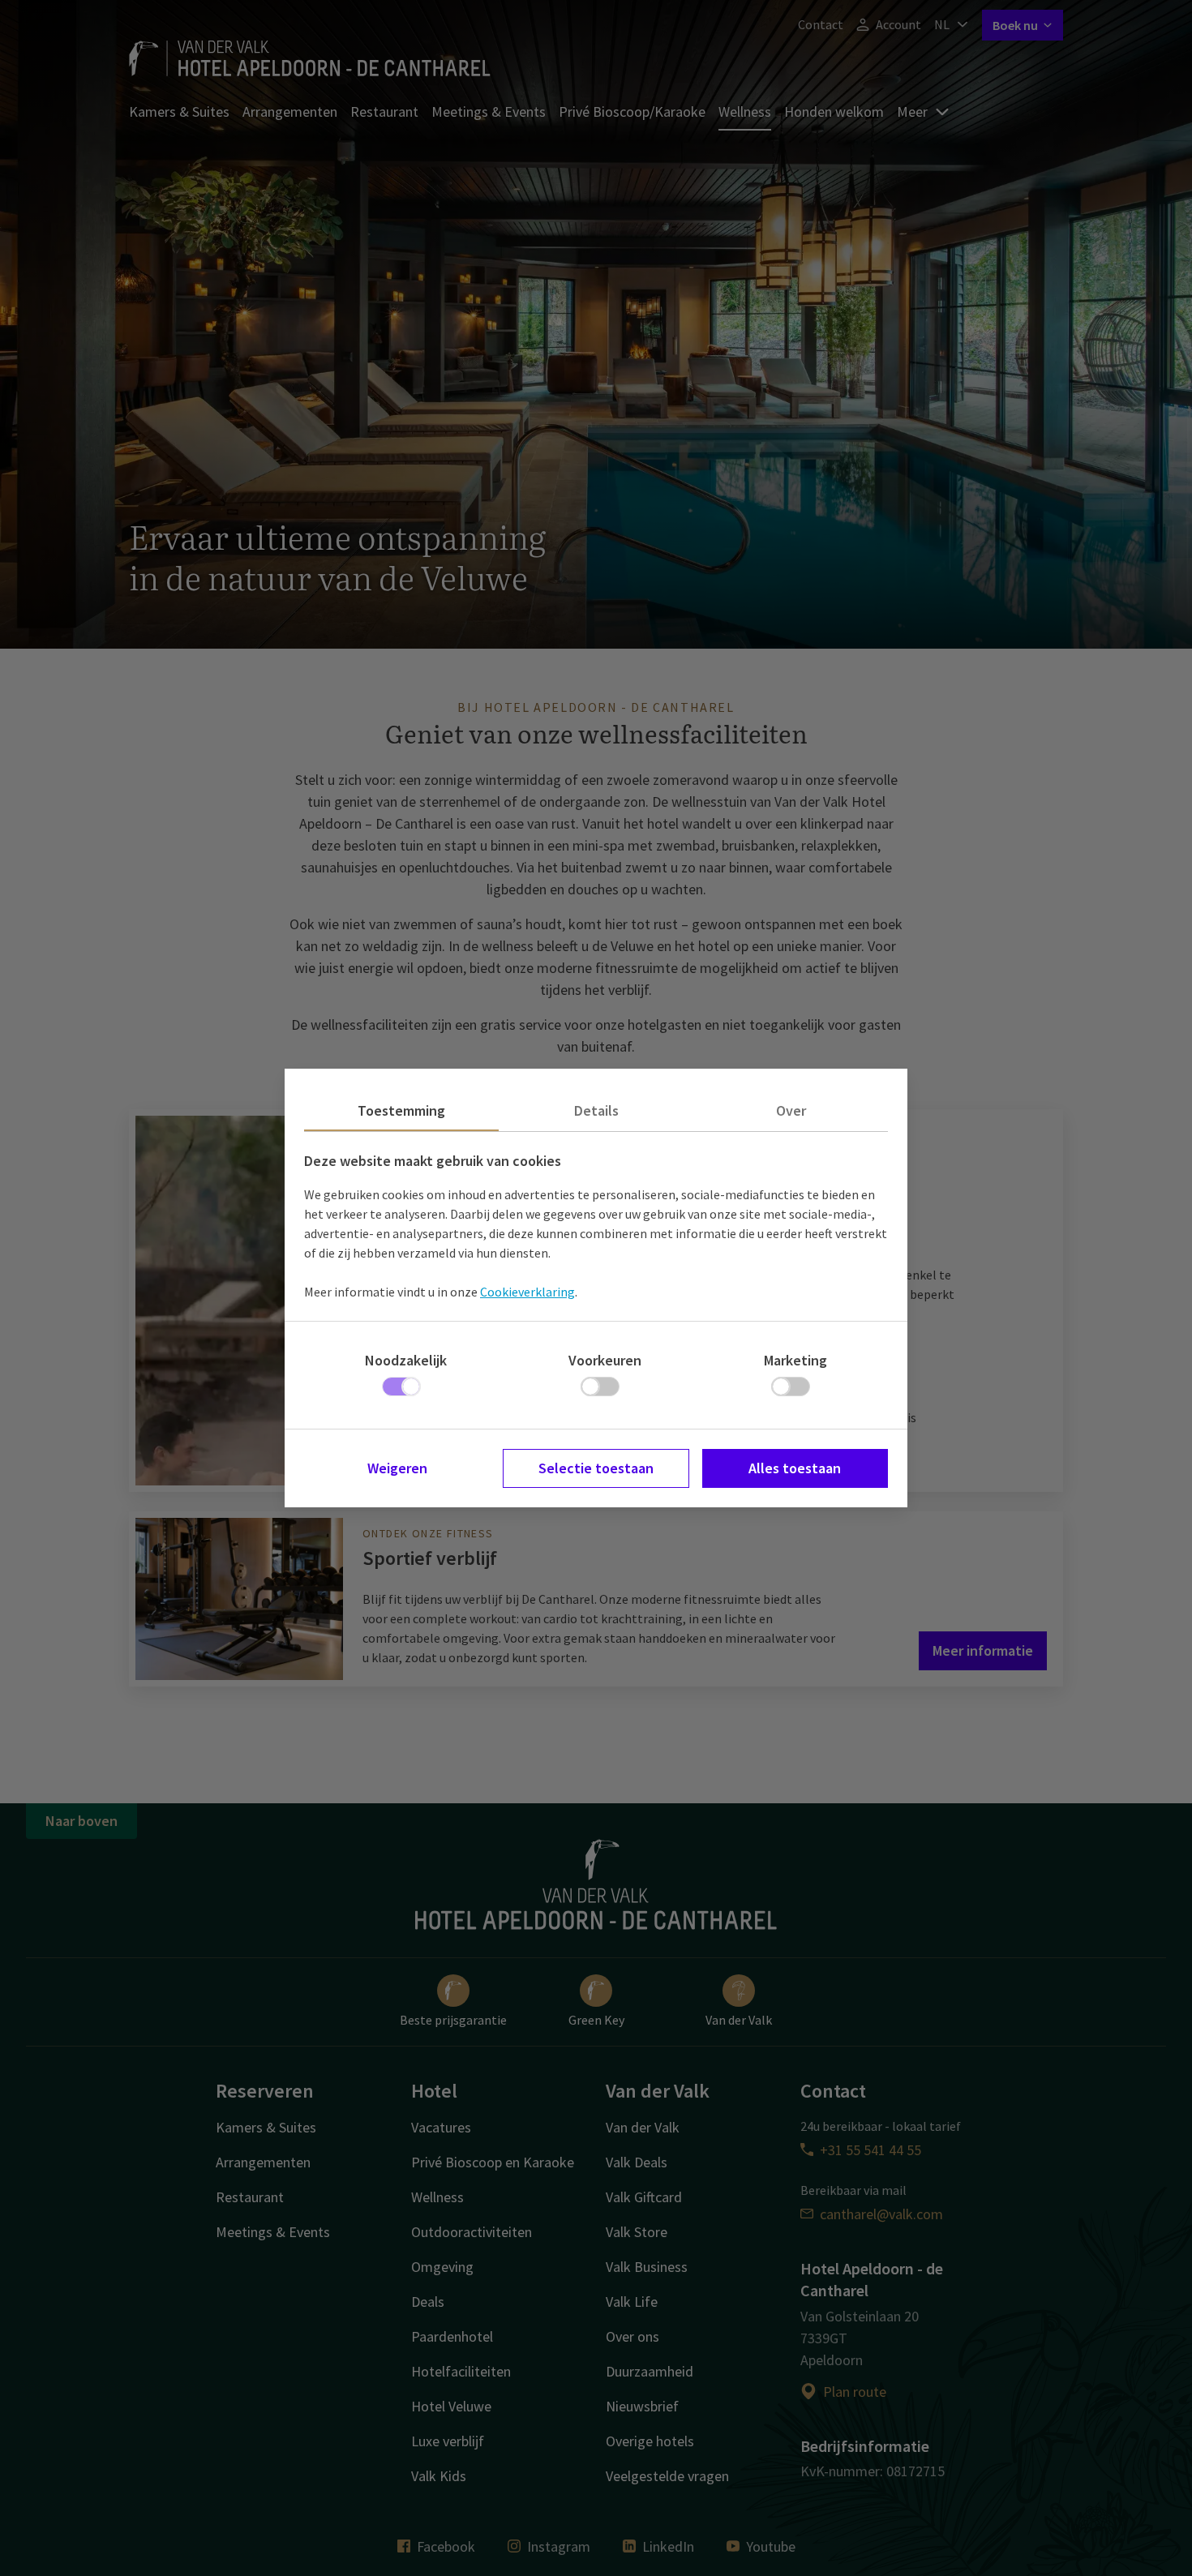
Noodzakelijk (406, 1360)
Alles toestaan (795, 1468)
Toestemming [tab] (401, 1110)
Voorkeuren (605, 1360)
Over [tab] (791, 1110)
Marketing (795, 1360)
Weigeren (397, 1468)
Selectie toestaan (596, 1468)
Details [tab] (596, 1110)
